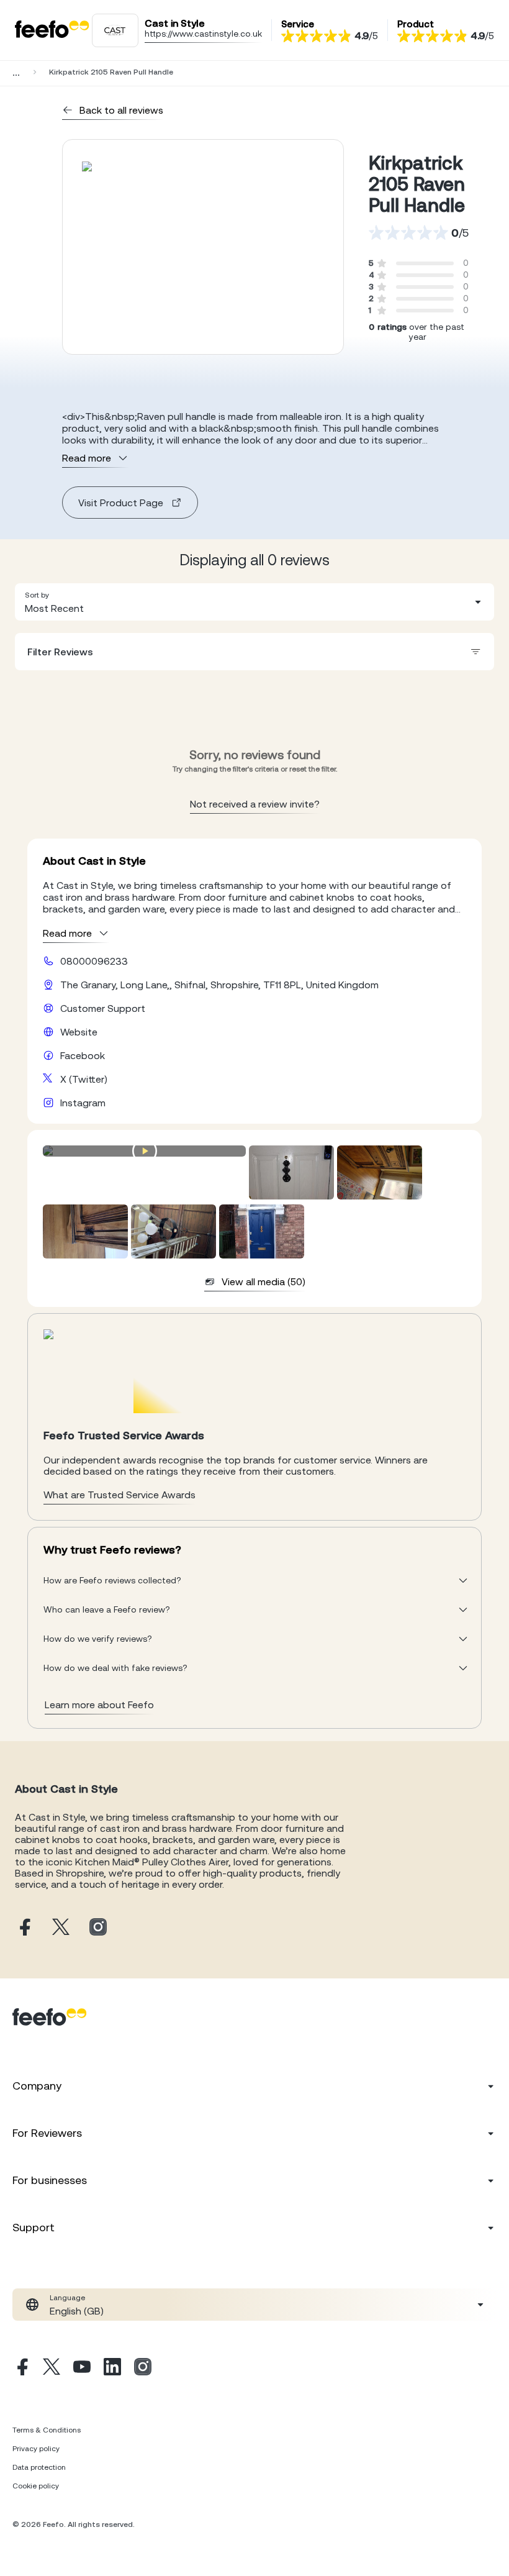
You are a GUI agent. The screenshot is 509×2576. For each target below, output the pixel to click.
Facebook (83, 1055)
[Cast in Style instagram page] (98, 1928)
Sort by (37, 595)
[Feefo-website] (52, 30)
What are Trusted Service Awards (119, 1495)
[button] (254, 602)
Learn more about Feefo (99, 1704)
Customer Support (103, 1008)
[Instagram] (143, 2369)
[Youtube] (82, 2369)
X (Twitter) (84, 1079)
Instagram (83, 1103)
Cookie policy (36, 2486)
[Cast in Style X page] (61, 1928)
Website (79, 1032)
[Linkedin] (112, 2369)
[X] (52, 2369)
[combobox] (254, 602)
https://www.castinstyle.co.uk (203, 34)
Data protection (39, 2467)
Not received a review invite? (255, 804)
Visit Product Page (121, 503)
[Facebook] (21, 2369)
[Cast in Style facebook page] (24, 1928)
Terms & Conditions (47, 2430)
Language (67, 2298)
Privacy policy (36, 2449)
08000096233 (94, 961)
